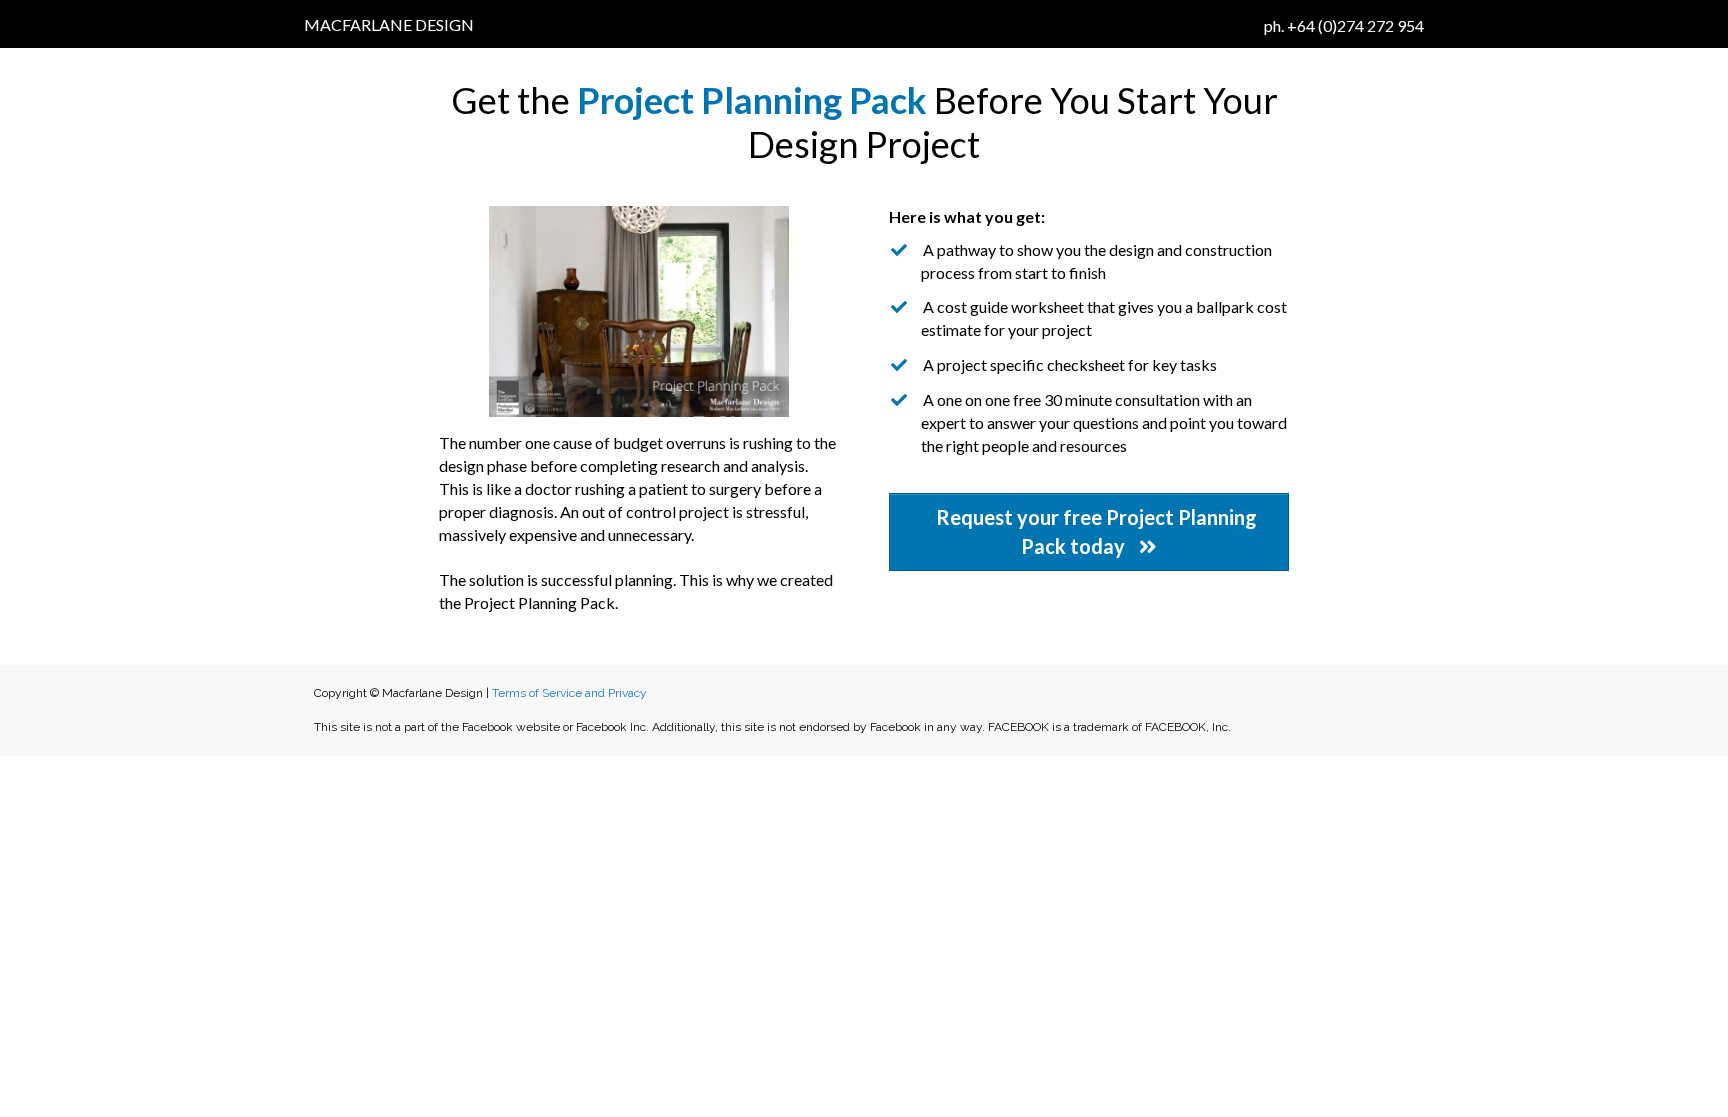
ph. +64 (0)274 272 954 (1344, 25)
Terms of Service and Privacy (569, 693)
